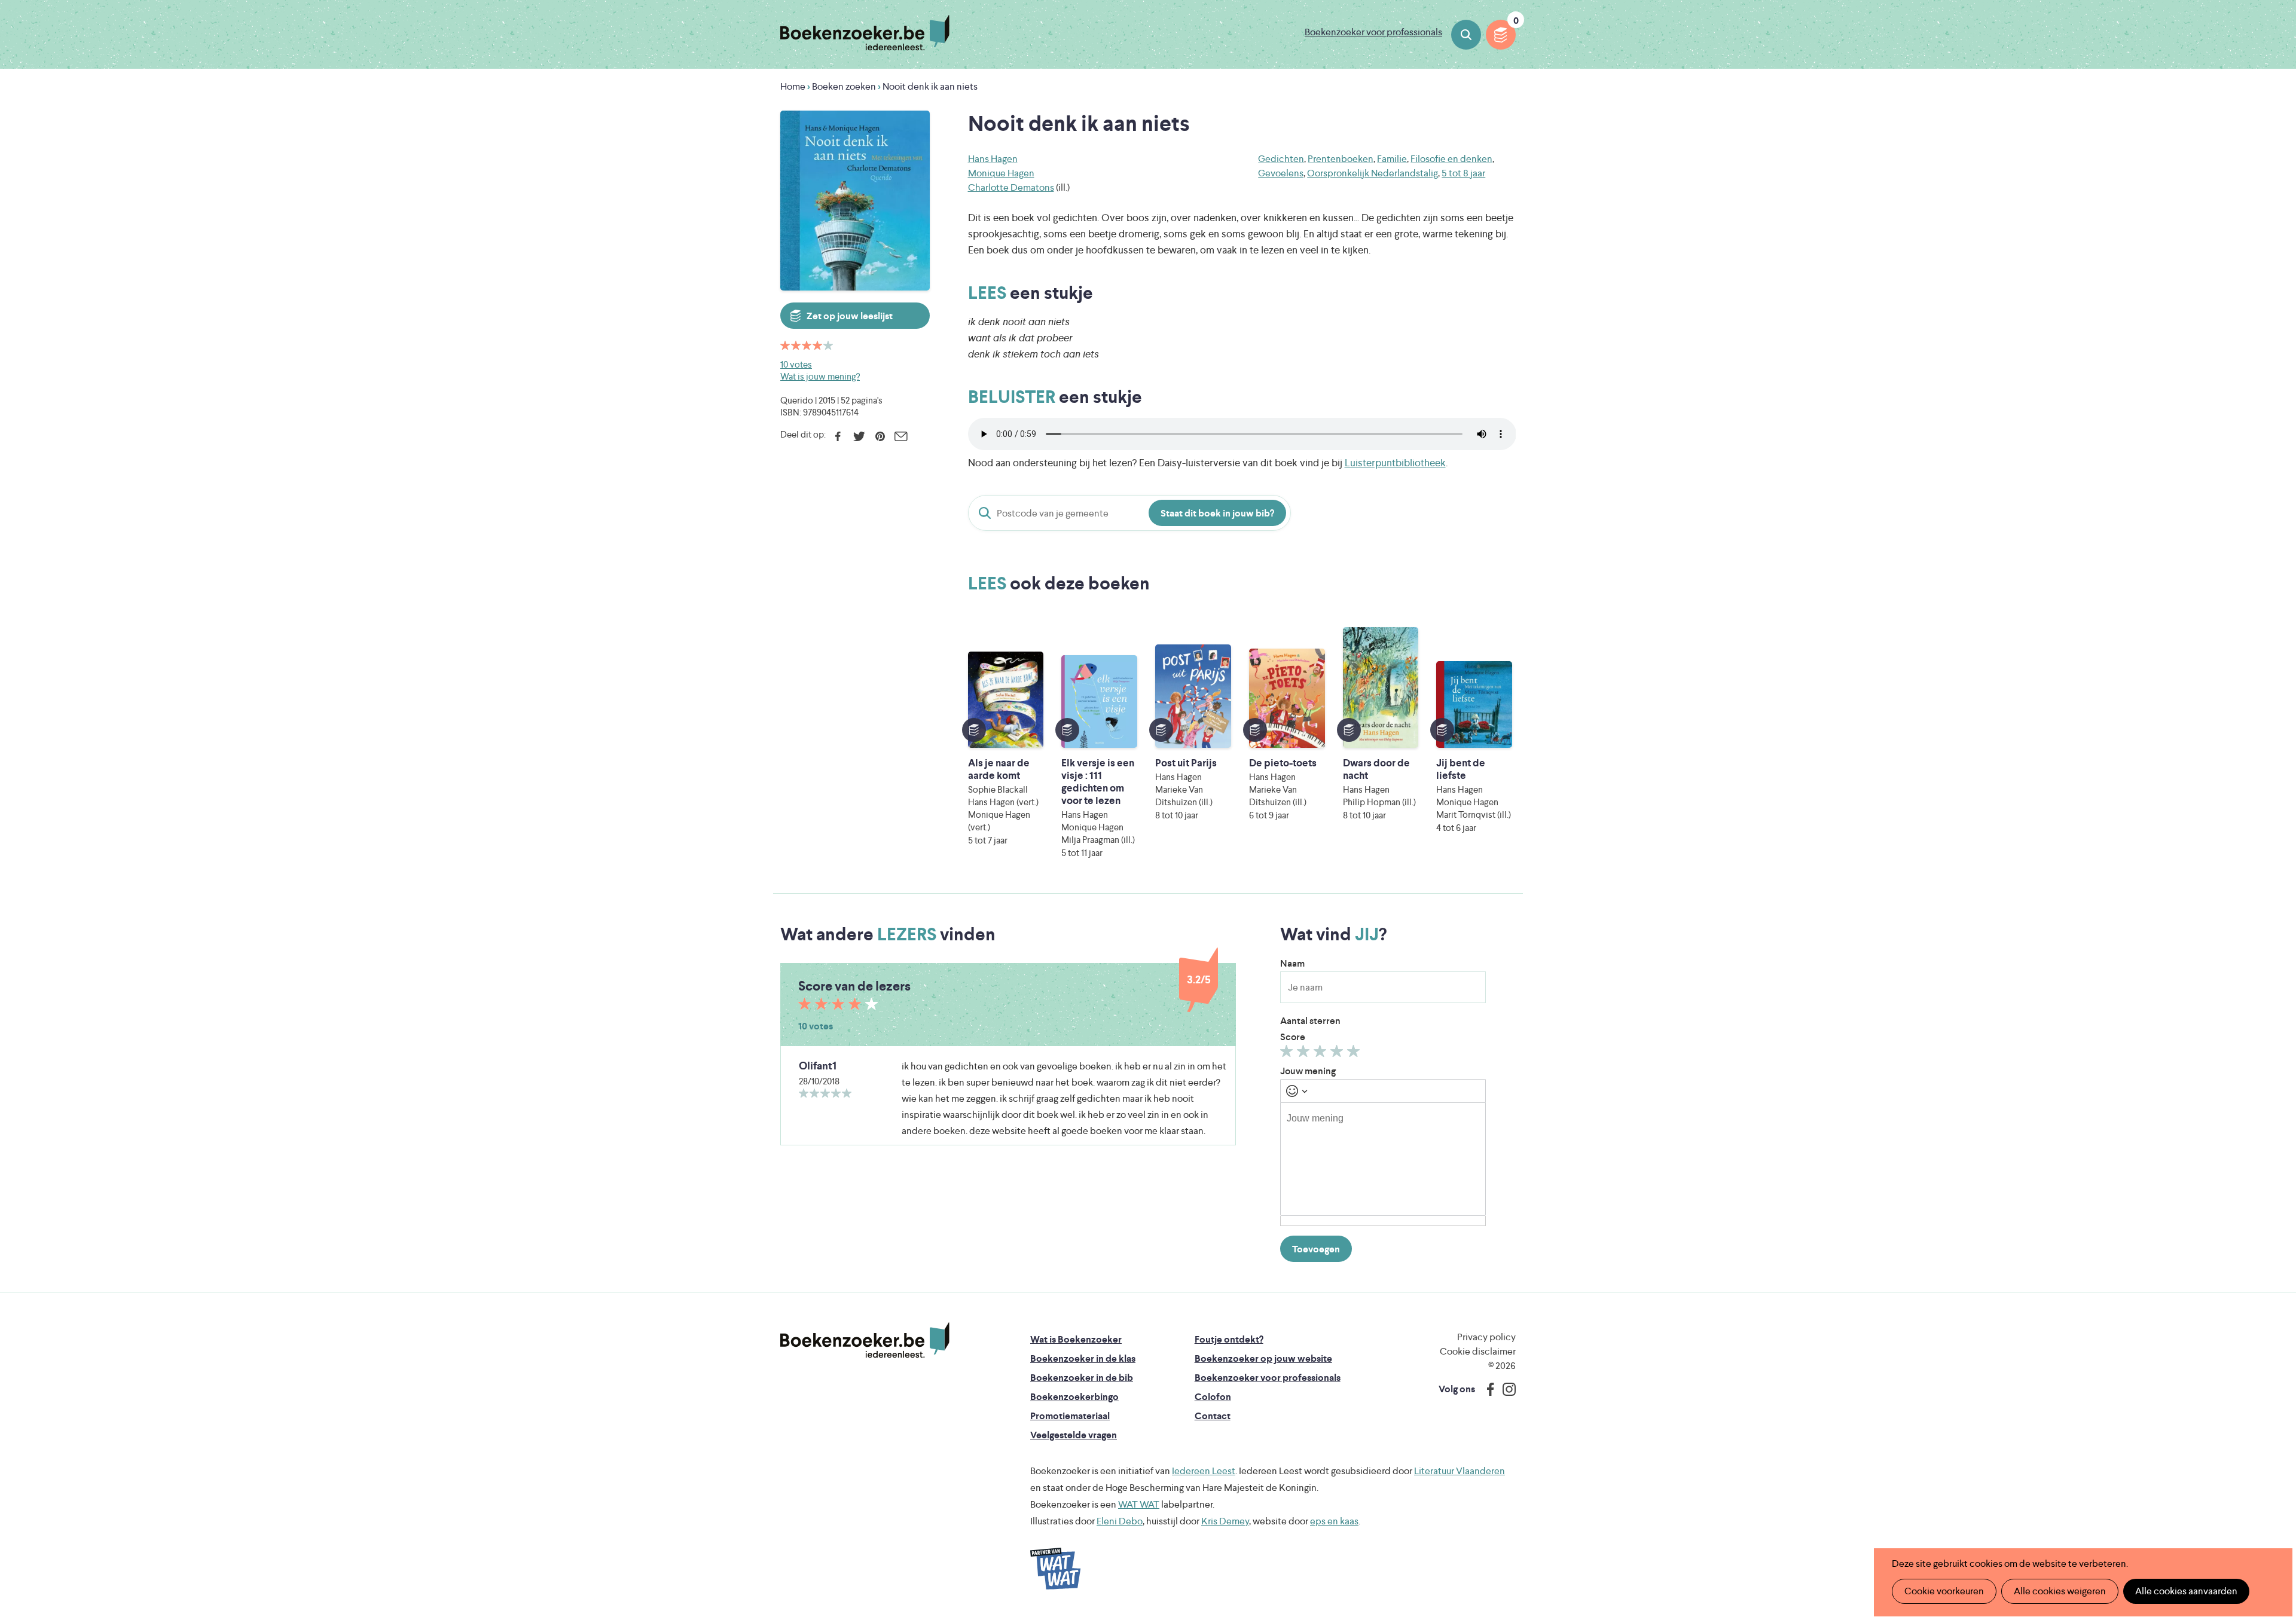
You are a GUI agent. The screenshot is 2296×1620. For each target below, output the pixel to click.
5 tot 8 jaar (1463, 173)
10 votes (796, 364)
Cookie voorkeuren (1944, 1591)
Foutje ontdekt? (1229, 1339)
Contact (1213, 1416)
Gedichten (1281, 159)
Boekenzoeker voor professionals (1373, 32)
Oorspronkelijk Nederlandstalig (1373, 173)
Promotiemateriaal (1070, 1416)
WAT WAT (1139, 1504)
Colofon (1213, 1397)
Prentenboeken (1341, 159)
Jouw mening (1308, 1071)
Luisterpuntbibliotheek (1395, 463)
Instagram (1505, 1389)
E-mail (901, 436)
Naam (1292, 963)
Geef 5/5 (1355, 1054)
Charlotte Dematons (1011, 187)
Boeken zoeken (1466, 35)
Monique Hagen (1001, 173)
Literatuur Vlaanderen (1460, 1471)
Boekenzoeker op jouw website (1263, 1358)
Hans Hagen (993, 159)
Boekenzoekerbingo (1074, 1397)
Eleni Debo (1120, 1521)
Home (793, 86)
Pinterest (880, 436)
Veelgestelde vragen (1074, 1435)
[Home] (865, 1340)
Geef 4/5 (1338, 1054)
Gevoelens (1281, 173)
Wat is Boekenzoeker (1076, 1339)
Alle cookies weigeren (2060, 1591)
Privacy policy (1486, 1337)
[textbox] (1383, 1159)
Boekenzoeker (865, 33)
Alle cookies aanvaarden (2186, 1591)
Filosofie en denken (1451, 159)
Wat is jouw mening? (820, 376)
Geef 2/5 (1305, 1054)
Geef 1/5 (1288, 1054)
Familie (1392, 159)
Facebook (838, 436)
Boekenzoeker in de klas (1083, 1358)
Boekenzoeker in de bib (1082, 1378)
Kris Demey (1225, 1521)
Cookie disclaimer (1478, 1351)
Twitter (859, 436)
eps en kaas (1334, 1521)
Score (1293, 1037)
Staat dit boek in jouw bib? (1217, 513)
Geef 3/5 (1322, 1054)
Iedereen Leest (1204, 1471)
